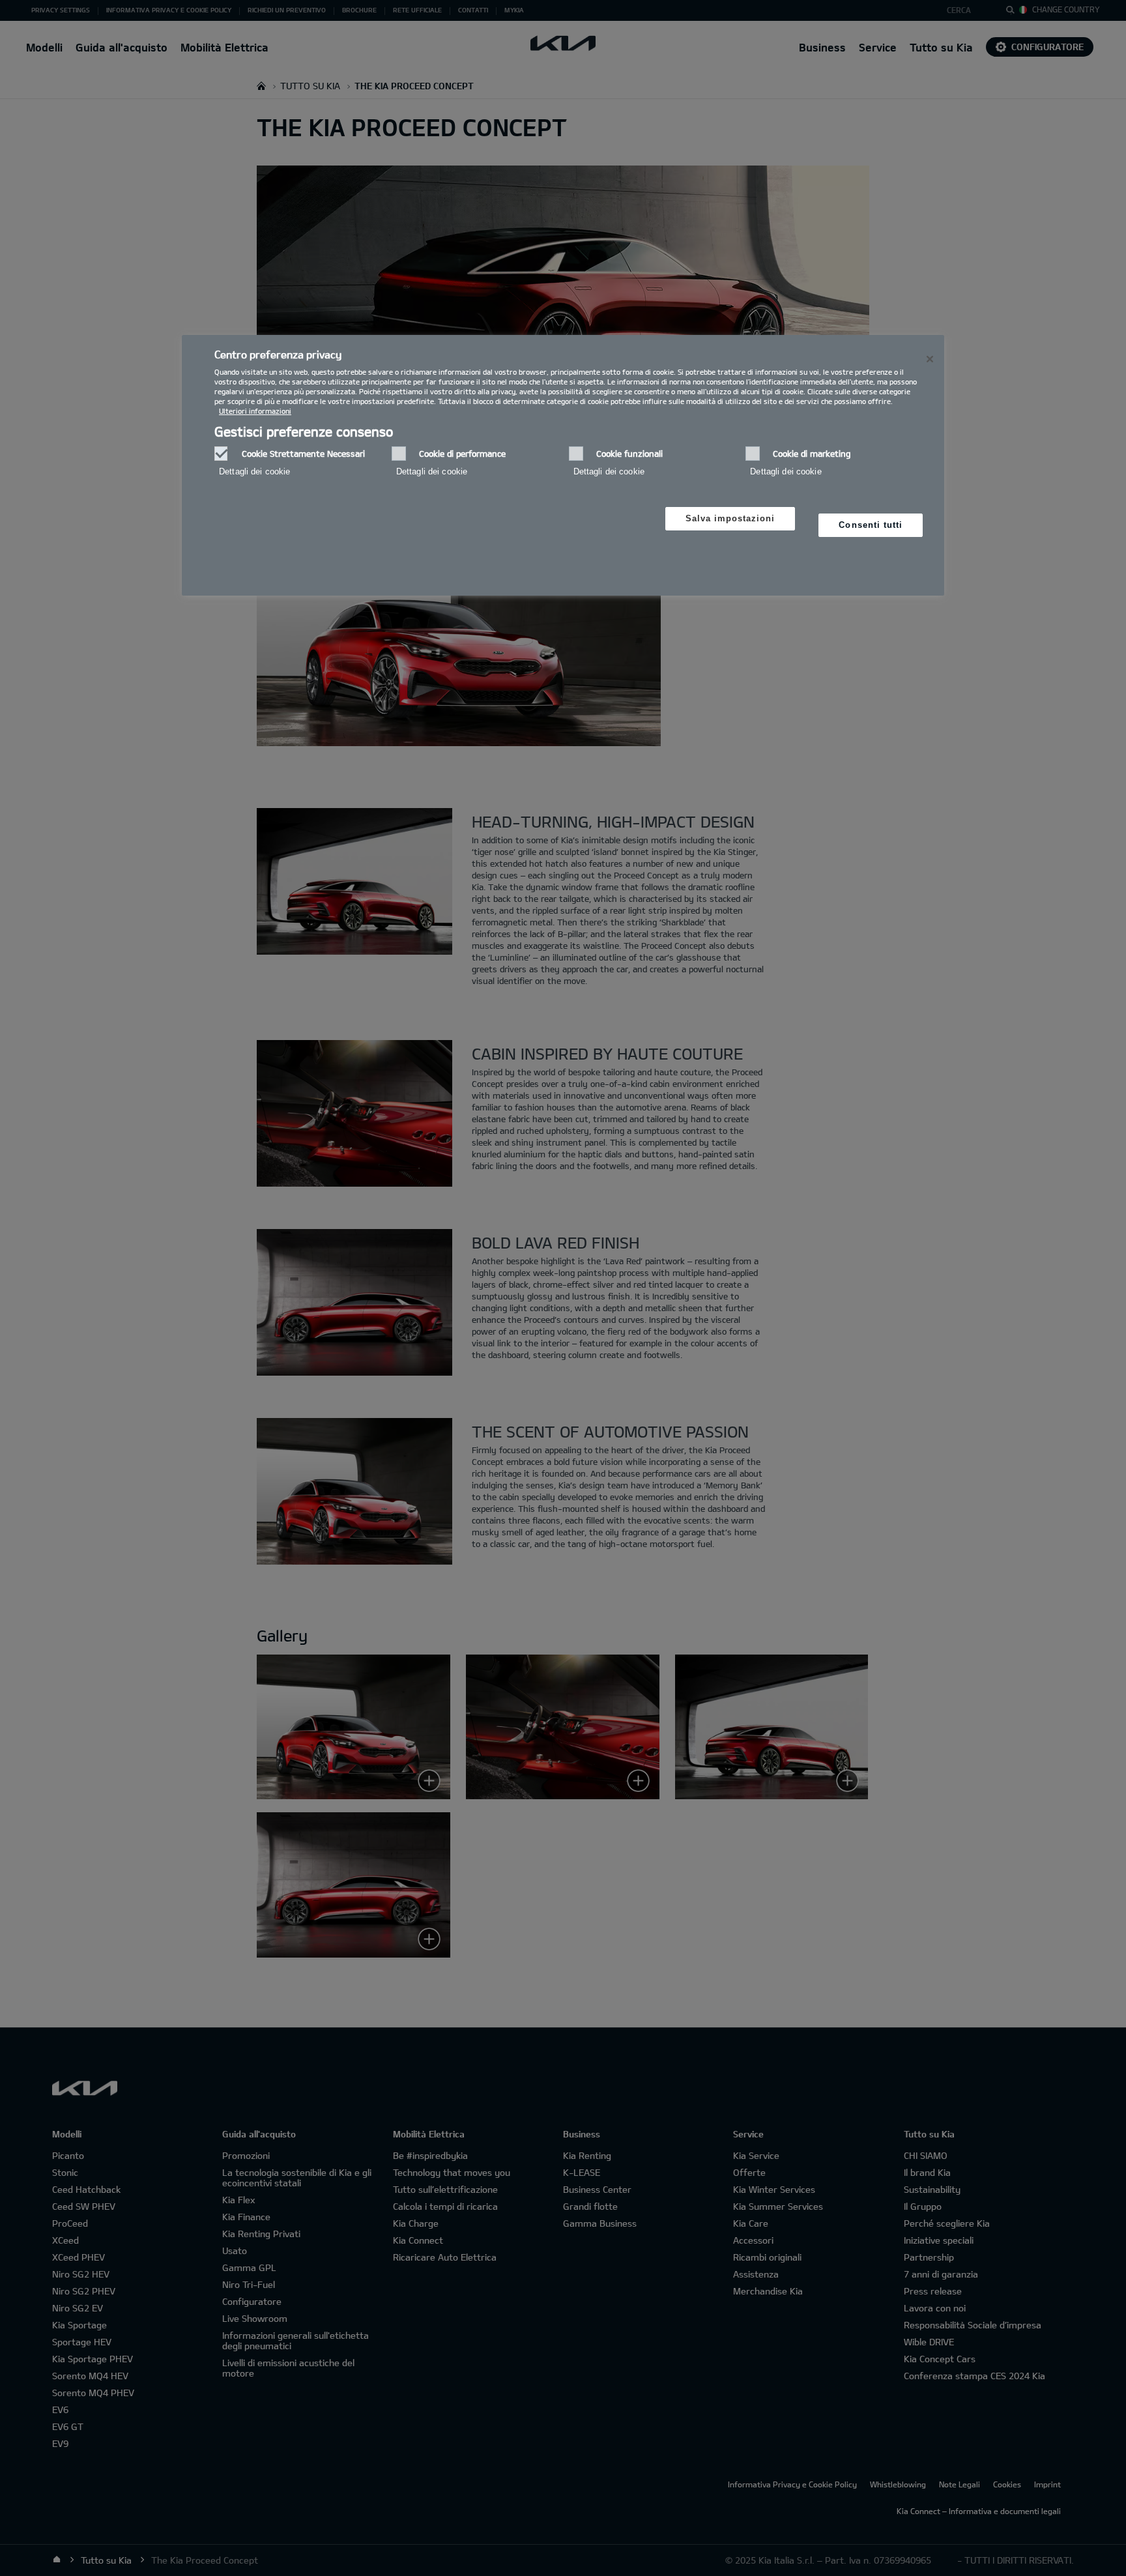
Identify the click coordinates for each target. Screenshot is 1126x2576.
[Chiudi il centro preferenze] (930, 359)
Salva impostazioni (730, 518)
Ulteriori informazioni (255, 411)
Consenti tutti (871, 525)
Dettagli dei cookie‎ (254, 471)
